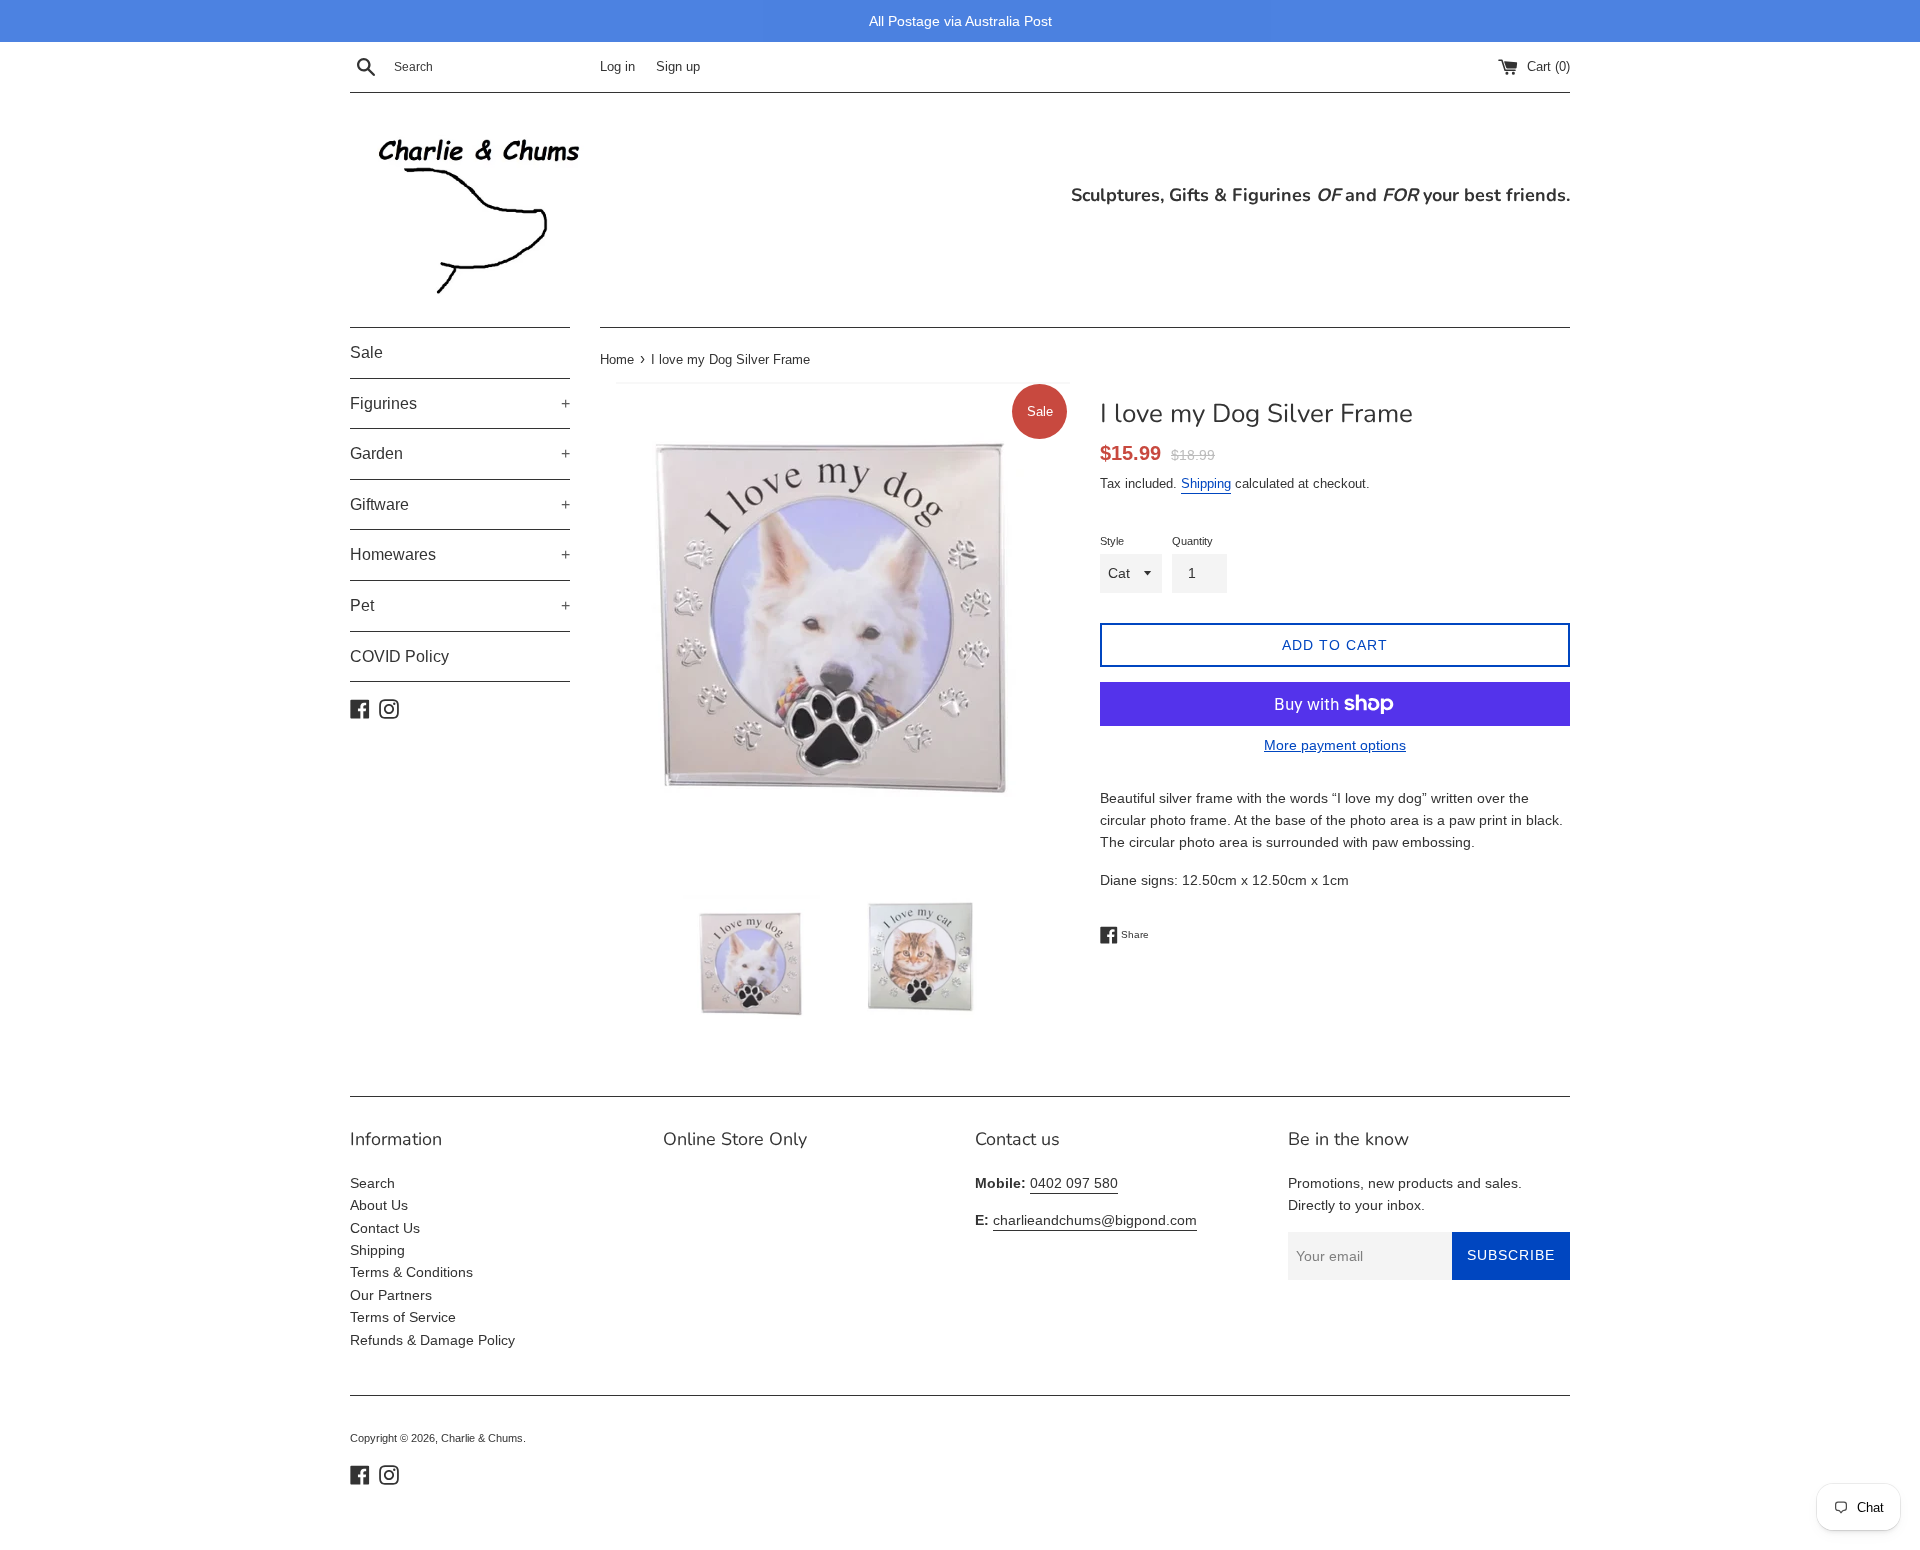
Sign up (678, 67)
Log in (617, 67)
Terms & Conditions (411, 1272)
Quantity (1192, 541)
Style (1112, 541)
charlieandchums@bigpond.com (1095, 1220)
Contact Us (385, 1228)
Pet (460, 605)
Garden (460, 453)
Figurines (460, 403)
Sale (366, 352)
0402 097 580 (1074, 1183)
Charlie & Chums (482, 1438)
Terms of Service (403, 1317)
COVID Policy (399, 656)
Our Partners (391, 1295)
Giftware (460, 504)
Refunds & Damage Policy (432, 1340)
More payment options (1335, 745)
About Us (379, 1205)
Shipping (1206, 483)
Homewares (460, 554)
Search (372, 1183)
